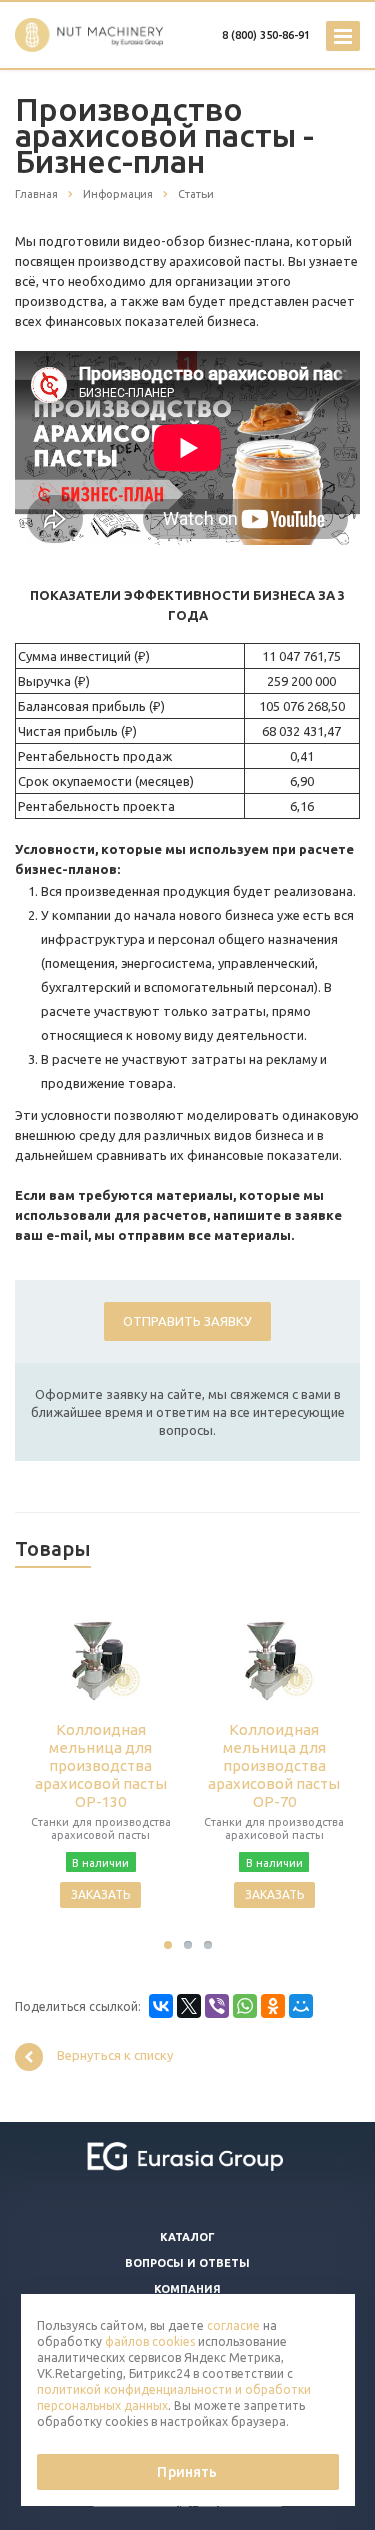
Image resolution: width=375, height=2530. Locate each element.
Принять (187, 2472)
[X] (189, 2006)
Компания (187, 2289)
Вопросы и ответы (187, 2263)
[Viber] (217, 2006)
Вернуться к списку (115, 2056)
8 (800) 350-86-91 (266, 35)
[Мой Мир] (301, 2006)
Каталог (187, 2237)
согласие (233, 2325)
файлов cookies (150, 2341)
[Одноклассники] (273, 2006)
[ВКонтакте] (161, 2006)
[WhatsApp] (245, 2006)
